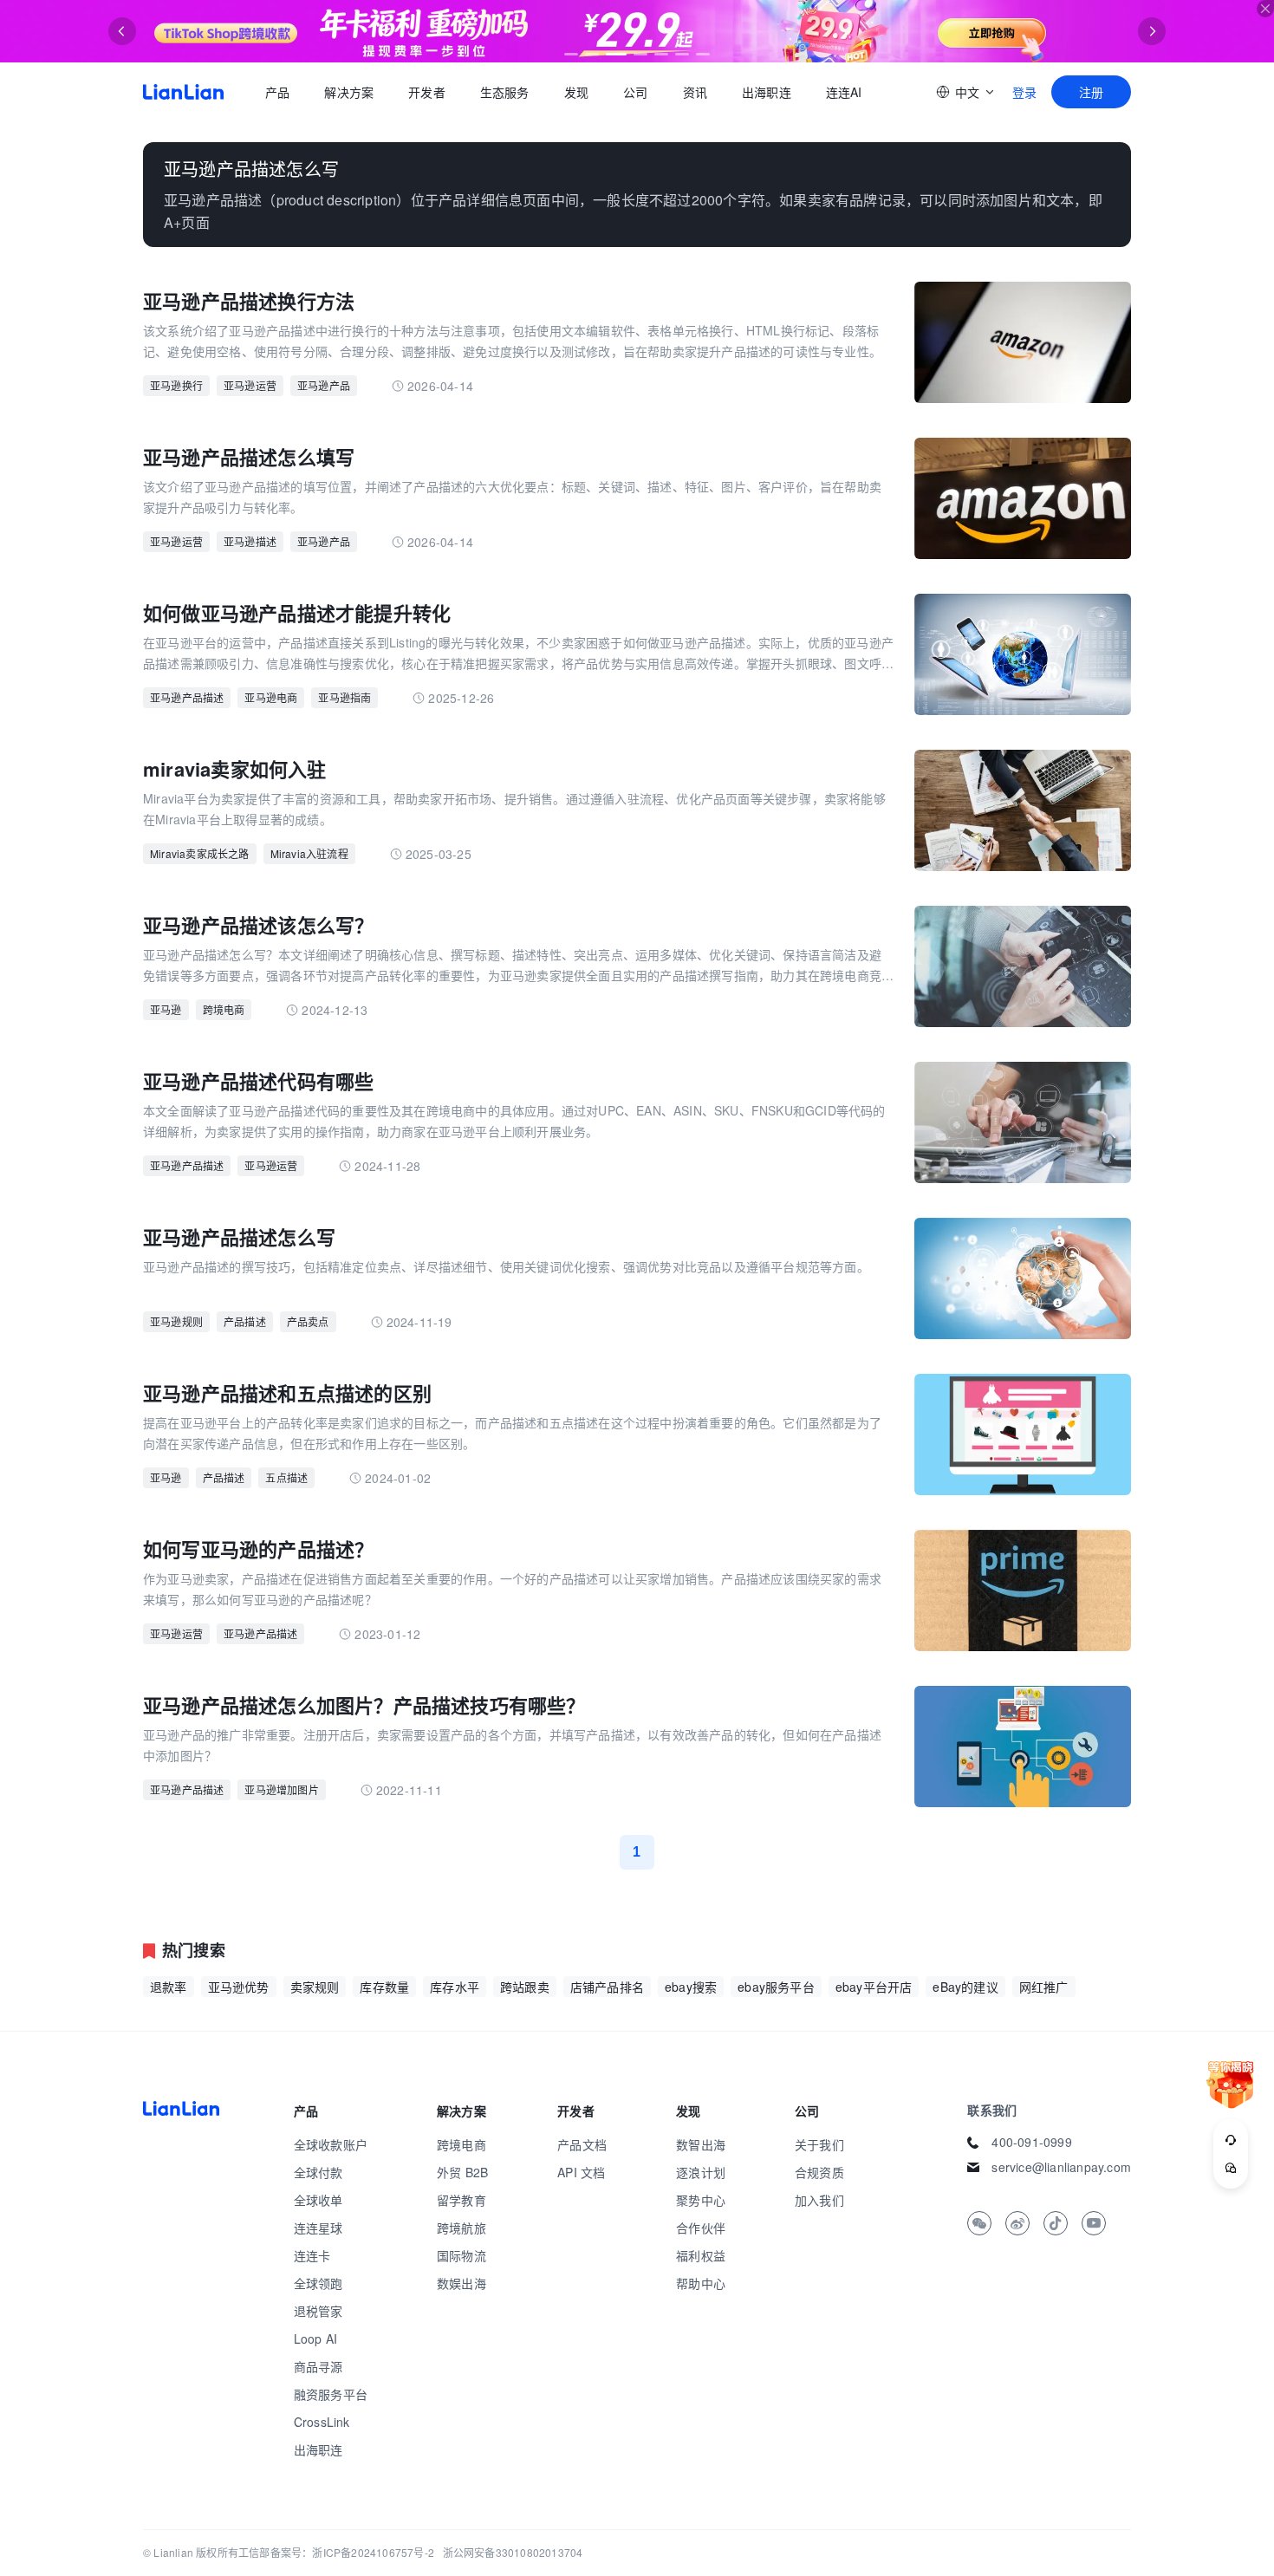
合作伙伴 (701, 2228)
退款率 (169, 1987)
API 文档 (581, 2172)
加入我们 (819, 2200)
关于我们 (819, 2144)
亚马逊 (166, 1009)
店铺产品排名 (607, 1987)
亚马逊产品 (324, 385)
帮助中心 (701, 2283)
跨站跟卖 (525, 1987)
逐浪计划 (701, 2172)
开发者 (427, 92)
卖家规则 (315, 1987)
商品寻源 (318, 2366)
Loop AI (315, 2339)
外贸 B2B (462, 2172)
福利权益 (701, 2255)
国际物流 (461, 2255)
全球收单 (318, 2200)
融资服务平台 (331, 2394)
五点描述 (286, 1477)
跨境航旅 (461, 2228)
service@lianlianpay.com (1061, 2167)
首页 (183, 92)
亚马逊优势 (239, 1987)
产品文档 (582, 2144)
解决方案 (349, 92)
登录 (1024, 92)
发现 (576, 92)
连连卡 (312, 2255)
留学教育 (461, 2200)
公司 (635, 92)
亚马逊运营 (250, 385)
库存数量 (384, 1987)
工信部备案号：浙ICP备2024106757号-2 (336, 2552)
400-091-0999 (1031, 2142)
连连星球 (318, 2228)
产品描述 (245, 1321)
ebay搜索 (691, 1987)
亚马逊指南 (344, 697)
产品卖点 (308, 1321)
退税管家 (318, 2311)
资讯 (695, 92)
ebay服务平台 (776, 1987)
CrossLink (322, 2422)
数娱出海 (461, 2283)
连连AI (844, 92)
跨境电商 (224, 1009)
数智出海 (701, 2144)
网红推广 (1044, 1987)
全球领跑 (318, 2283)
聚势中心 (701, 2200)
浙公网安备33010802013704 (513, 2552)
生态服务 (505, 92)
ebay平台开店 (874, 1987)
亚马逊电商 (271, 697)
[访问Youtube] (1094, 2223)
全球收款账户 (331, 2144)
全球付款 (318, 2172)
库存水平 (455, 1987)
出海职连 (767, 92)
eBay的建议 (965, 1987)
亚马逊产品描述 (187, 697)
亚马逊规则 (176, 1321)
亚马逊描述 (250, 541)
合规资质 (819, 2172)
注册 (1091, 92)
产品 (277, 92)
